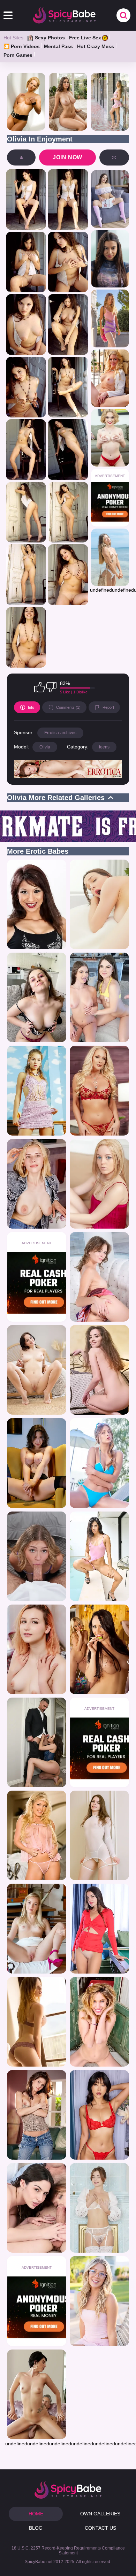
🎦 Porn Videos (22, 46)
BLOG (36, 2528)
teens (104, 747)
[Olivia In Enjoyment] (26, 199)
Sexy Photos (50, 38)
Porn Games (18, 55)
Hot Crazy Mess (96, 46)
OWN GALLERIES (100, 2514)
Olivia (45, 747)
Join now (67, 157)
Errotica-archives (60, 733)
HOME (36, 2514)
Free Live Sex (85, 38)
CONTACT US (100, 2528)
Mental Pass (58, 46)
